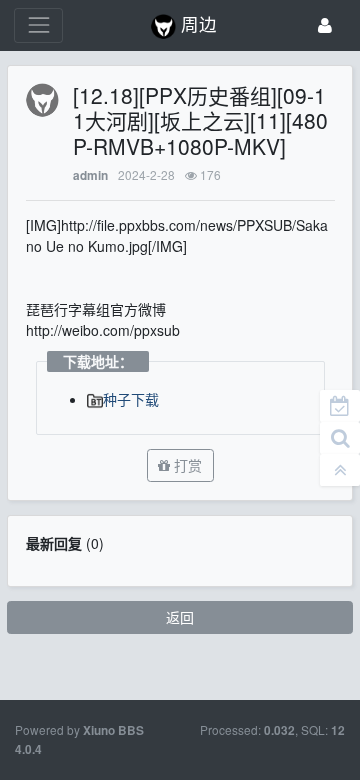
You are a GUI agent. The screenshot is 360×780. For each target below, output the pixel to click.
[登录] (325, 25)
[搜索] (340, 438)
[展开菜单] (38, 25)
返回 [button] (180, 617)
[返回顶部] (340, 470)
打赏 (186, 465)
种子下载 (131, 399)
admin (90, 175)
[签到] (340, 406)
